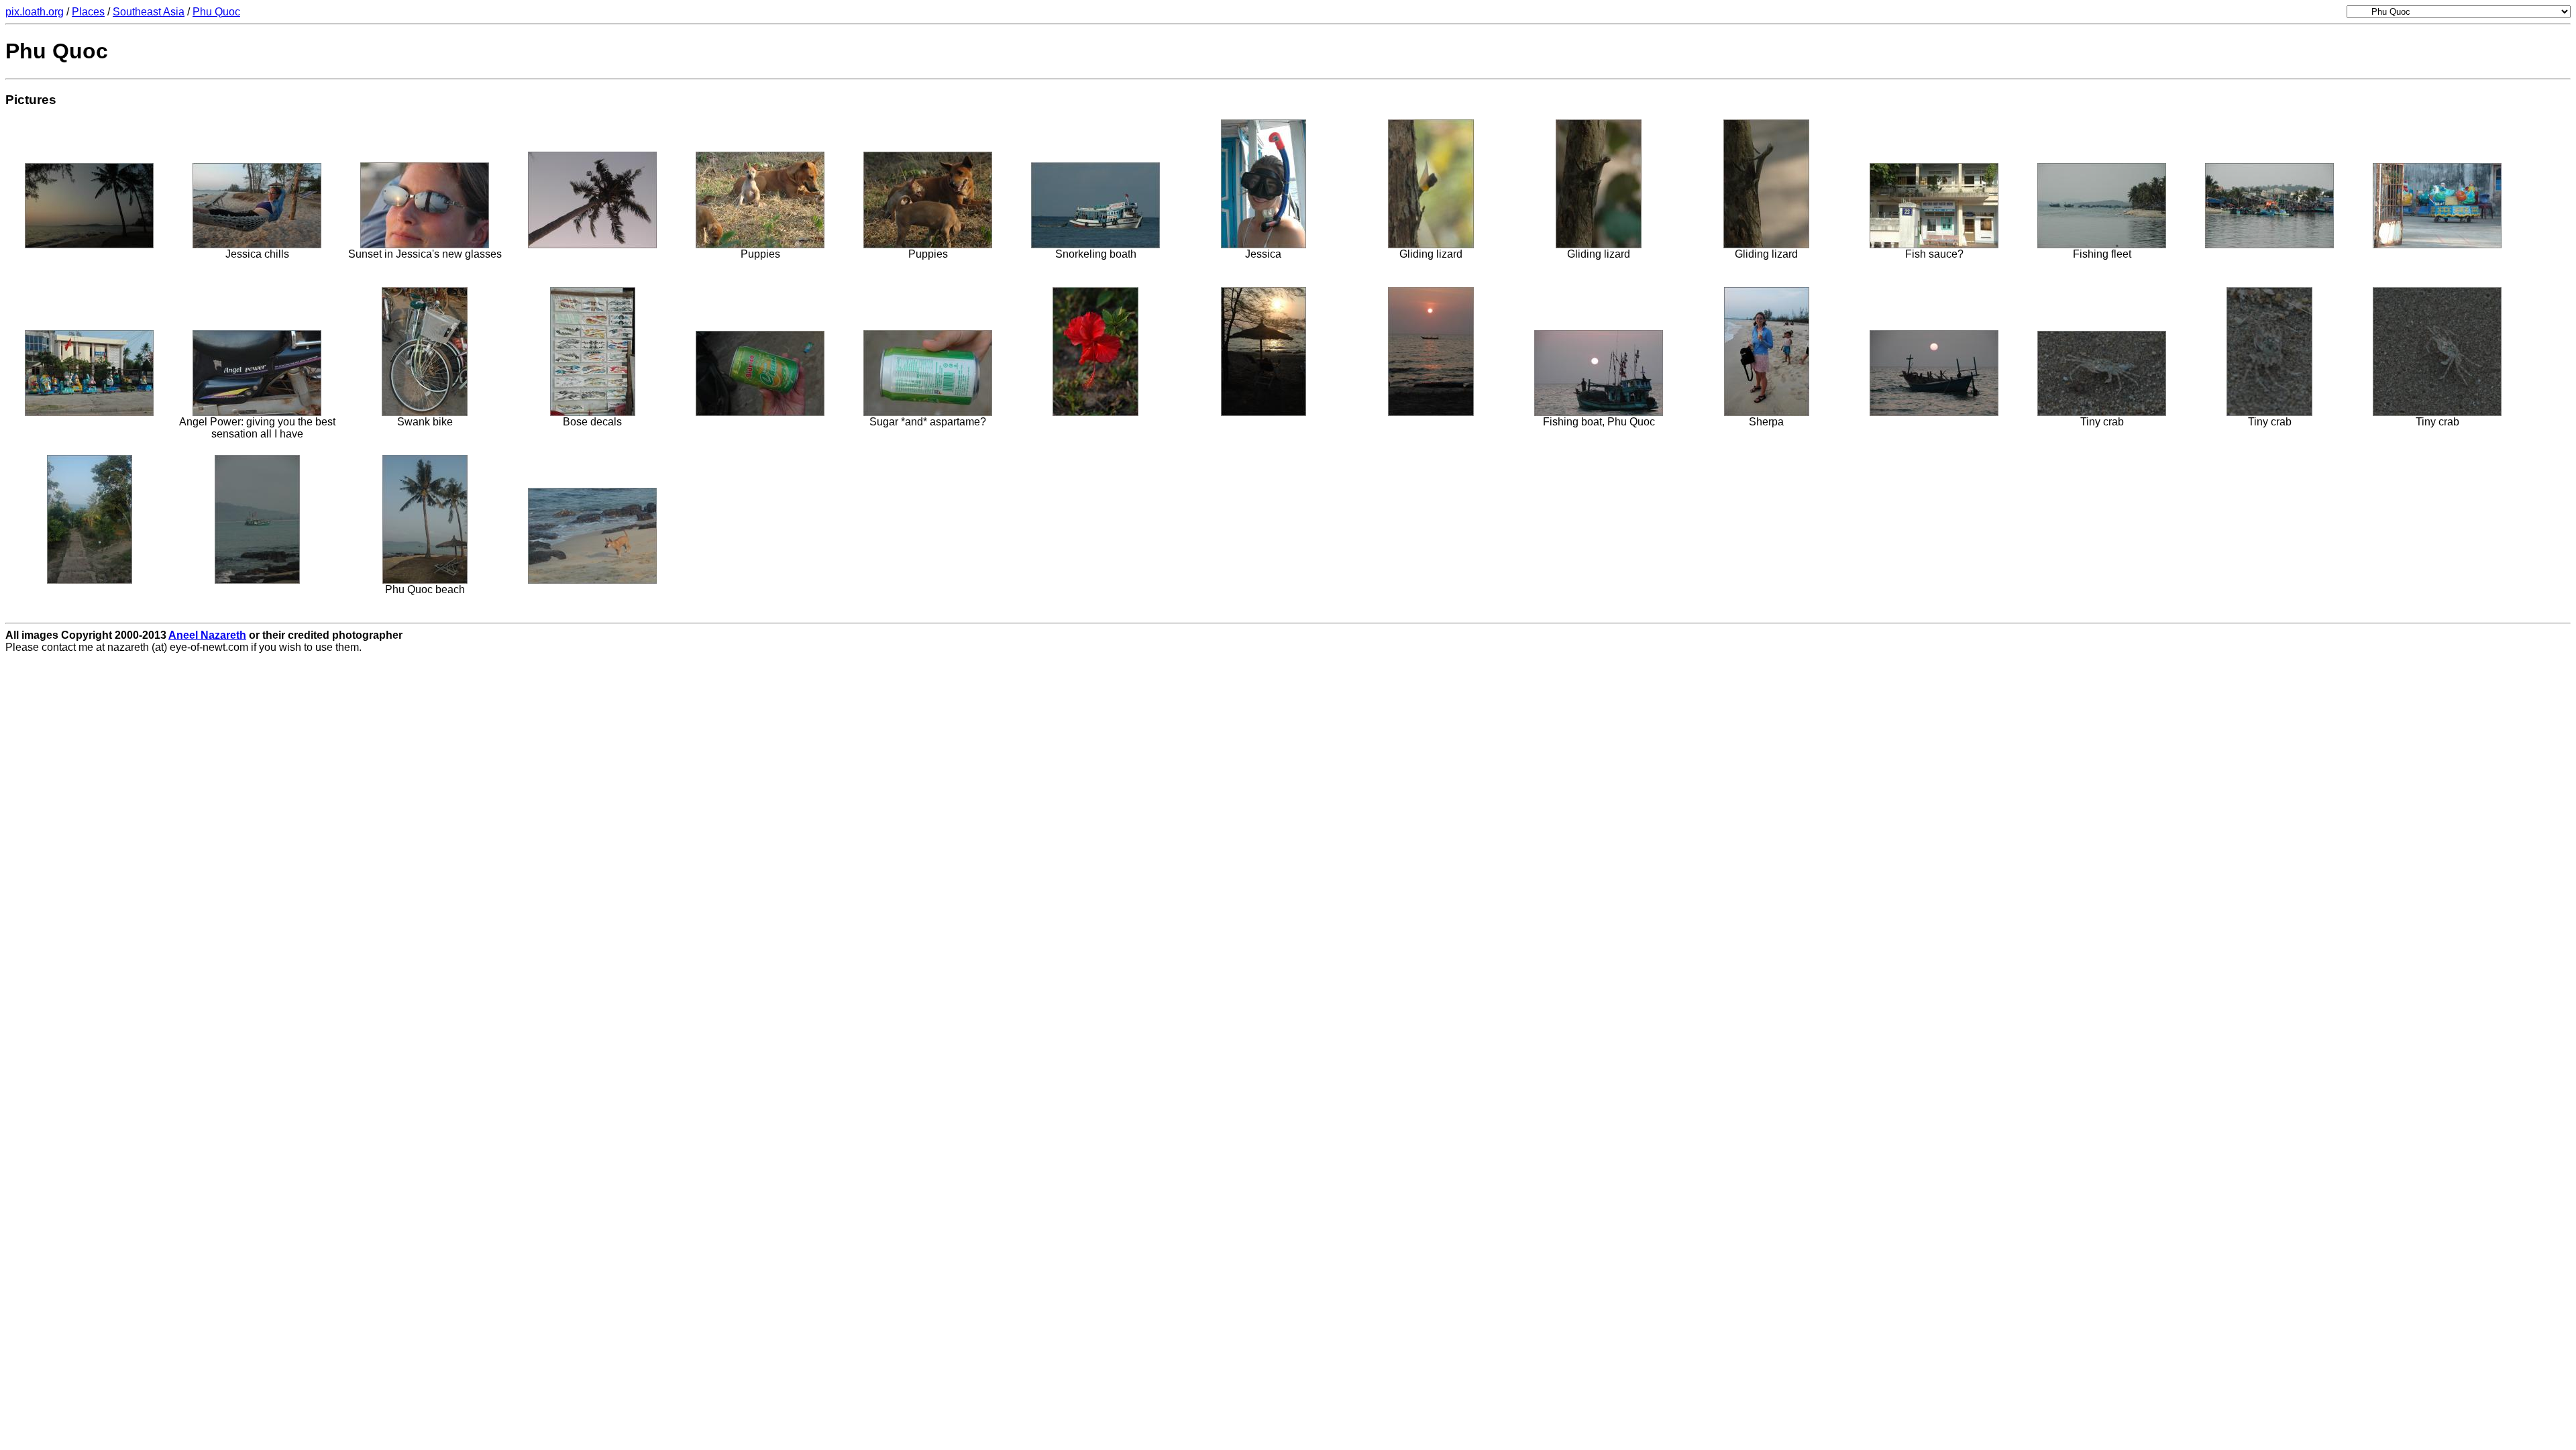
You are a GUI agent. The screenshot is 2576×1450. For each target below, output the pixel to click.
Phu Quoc (216, 12)
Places (88, 12)
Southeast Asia (149, 12)
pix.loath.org (35, 12)
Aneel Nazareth (207, 635)
